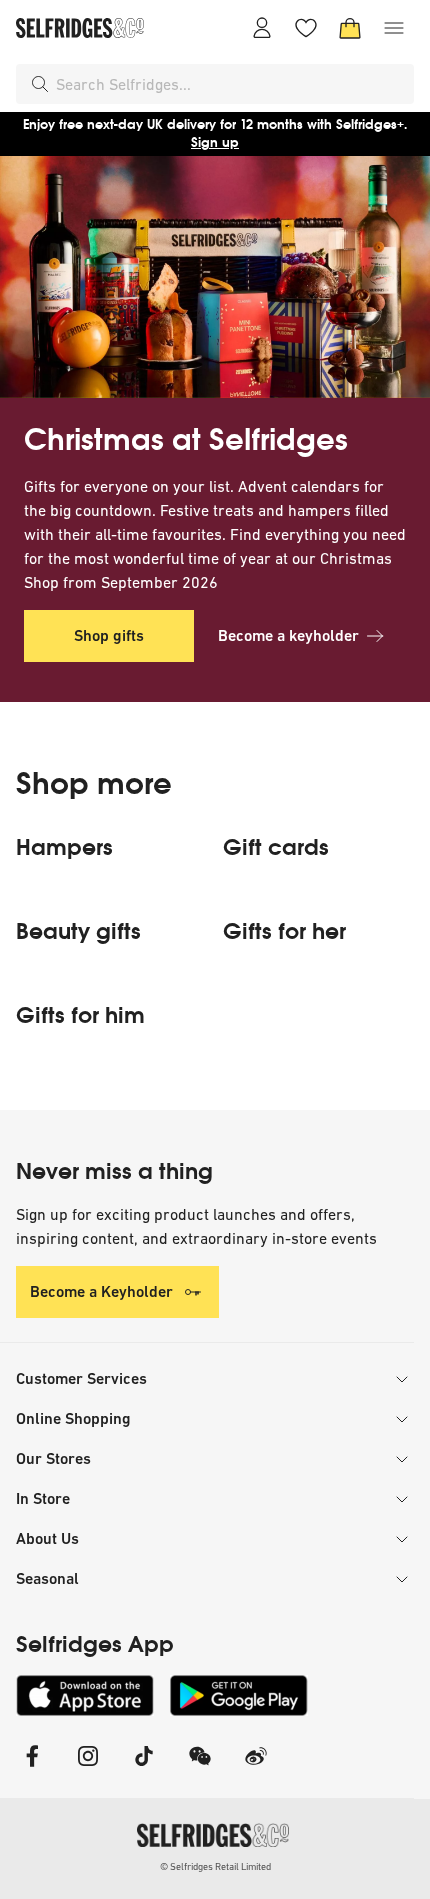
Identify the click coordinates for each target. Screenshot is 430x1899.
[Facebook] (32, 1768)
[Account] (262, 28)
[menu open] (394, 28)
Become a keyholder (288, 635)
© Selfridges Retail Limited (215, 1866)
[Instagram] (88, 1768)
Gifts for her (284, 932)
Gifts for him (80, 1016)
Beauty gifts (78, 932)
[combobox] (231, 84)
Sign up (215, 142)
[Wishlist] (306, 28)
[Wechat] (200, 1768)
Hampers (64, 848)
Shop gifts (109, 635)
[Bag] (350, 28)
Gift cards (276, 848)
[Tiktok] (144, 1768)
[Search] (40, 84)
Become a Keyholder (101, 1291)
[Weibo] (256, 1768)
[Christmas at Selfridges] (215, 277)
